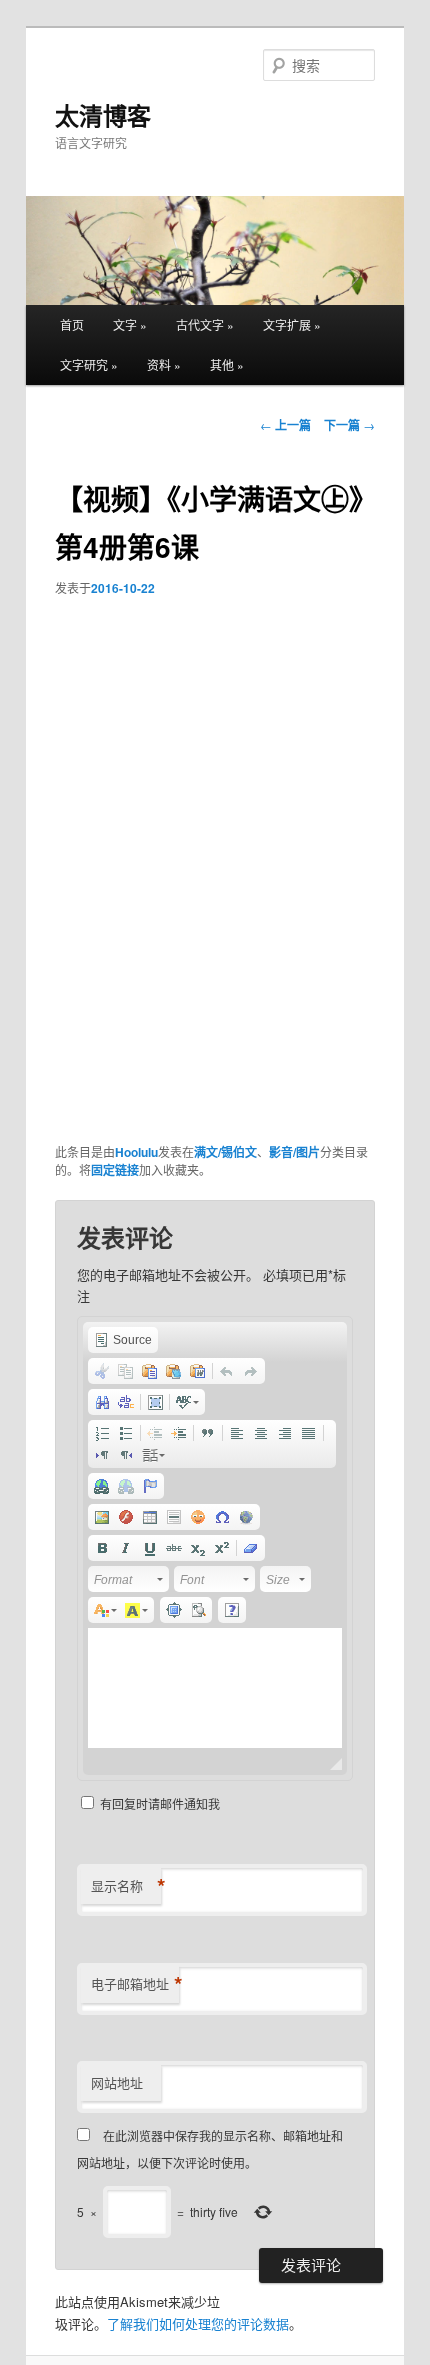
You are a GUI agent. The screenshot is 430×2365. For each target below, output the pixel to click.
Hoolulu (136, 1152)
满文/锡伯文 (225, 1152)
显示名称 (126, 1886)
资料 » (164, 364)
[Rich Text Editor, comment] (215, 1688)
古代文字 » (205, 324)
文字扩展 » (292, 324)
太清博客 (103, 115)
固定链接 (115, 1170)
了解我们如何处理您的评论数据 (198, 2323)
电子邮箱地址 (135, 1984)
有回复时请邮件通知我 (160, 1803)
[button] (123, 1340)
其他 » (227, 364)
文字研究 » (89, 364)
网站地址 (117, 2082)
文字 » (130, 324)
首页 (72, 324)
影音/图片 (294, 1152)
